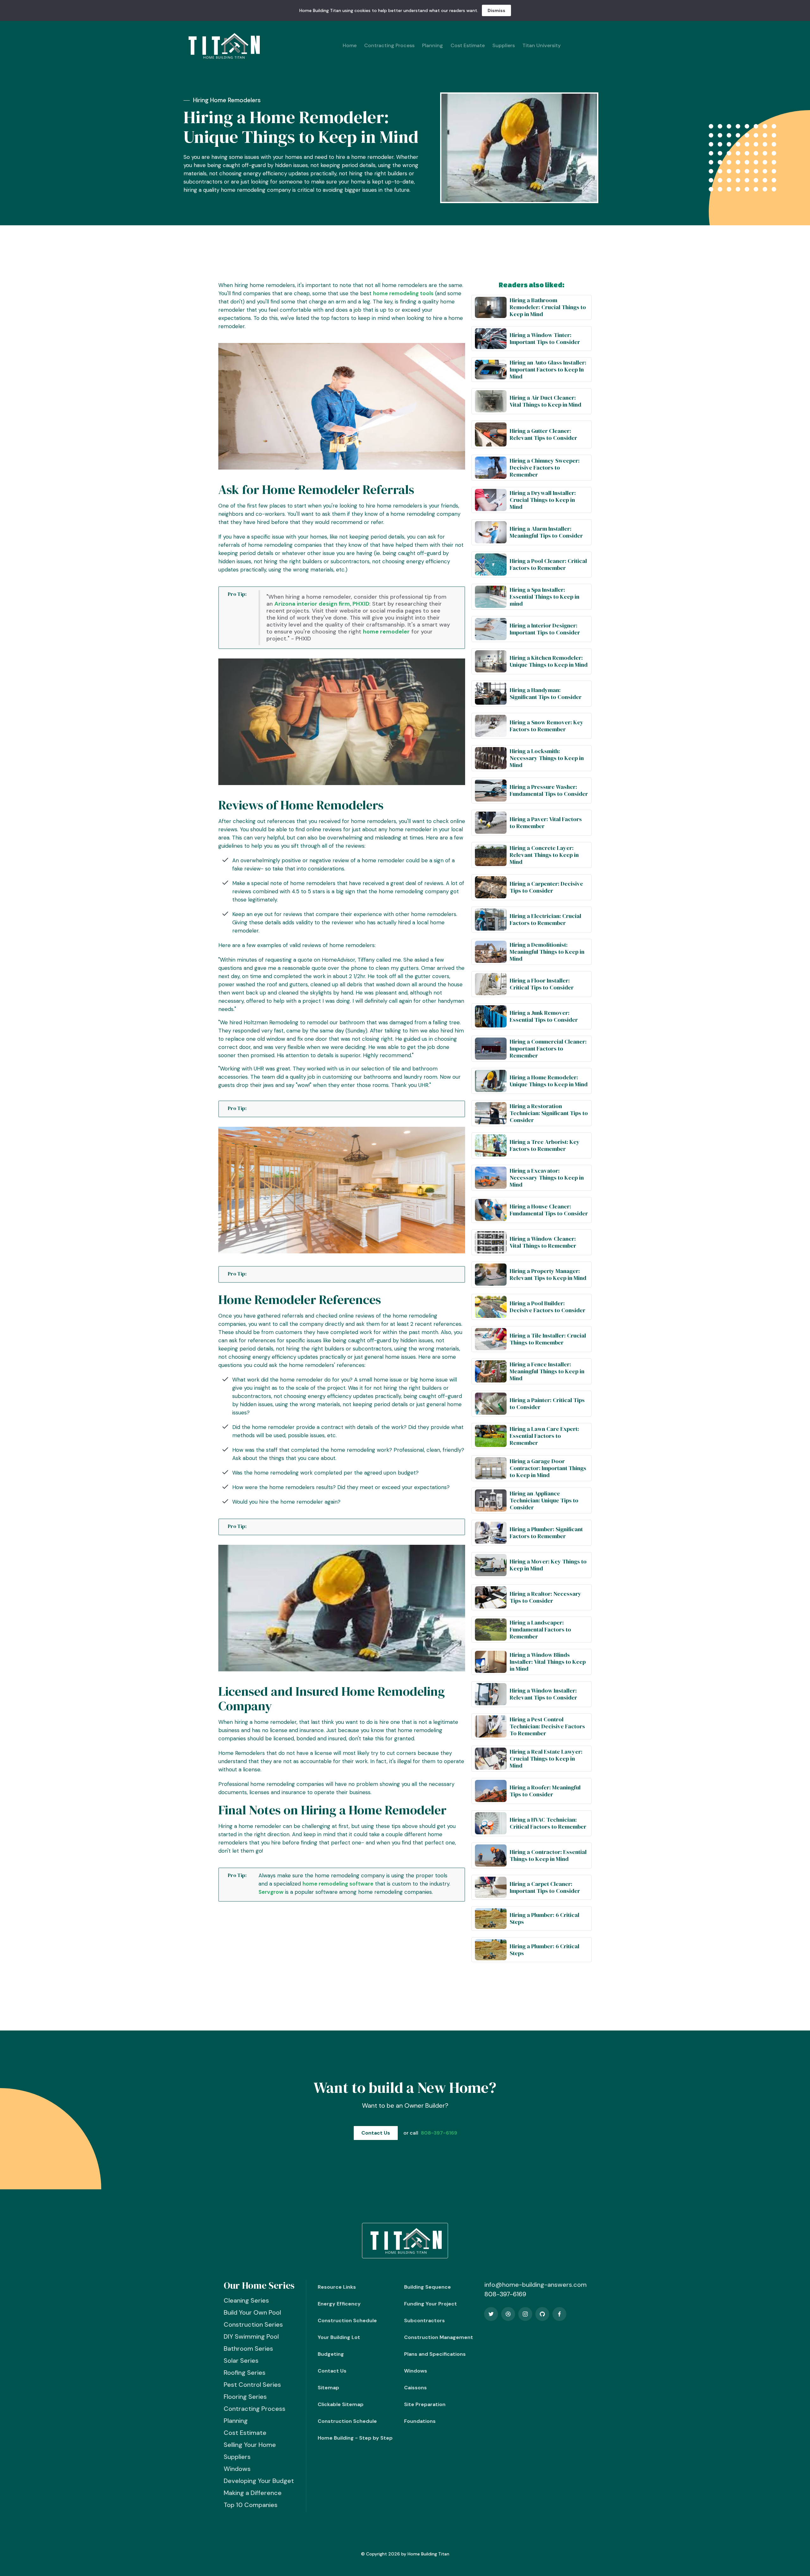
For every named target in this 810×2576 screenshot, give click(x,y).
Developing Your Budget (259, 2481)
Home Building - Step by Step (355, 2438)
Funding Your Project (430, 2304)
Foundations (420, 2421)
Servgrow (271, 1892)
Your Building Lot (339, 2337)
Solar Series (241, 2361)
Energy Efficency (339, 2304)
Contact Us (376, 2133)
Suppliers (504, 45)
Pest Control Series (252, 2385)
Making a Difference (253, 2493)
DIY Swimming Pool (251, 2336)
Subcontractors (424, 2320)
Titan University (542, 45)
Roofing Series (245, 2373)
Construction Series (253, 2324)
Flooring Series (245, 2397)
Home (350, 45)
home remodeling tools (403, 293)
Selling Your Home (250, 2445)
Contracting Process (389, 45)
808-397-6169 (439, 2133)
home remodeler (386, 632)
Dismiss (496, 10)
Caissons (415, 2388)
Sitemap (328, 2388)
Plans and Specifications (435, 2354)
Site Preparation (425, 2404)
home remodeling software (338, 1884)
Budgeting (331, 2354)
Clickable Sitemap (341, 2404)
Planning (433, 45)
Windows (237, 2469)
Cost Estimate (468, 45)
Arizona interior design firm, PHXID (322, 604)
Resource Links (337, 2287)
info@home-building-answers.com (536, 2285)
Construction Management (439, 2337)
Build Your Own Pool (252, 2312)
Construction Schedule (347, 2320)
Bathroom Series (248, 2348)
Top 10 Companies (251, 2505)
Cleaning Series (246, 2300)
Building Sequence (427, 2287)
